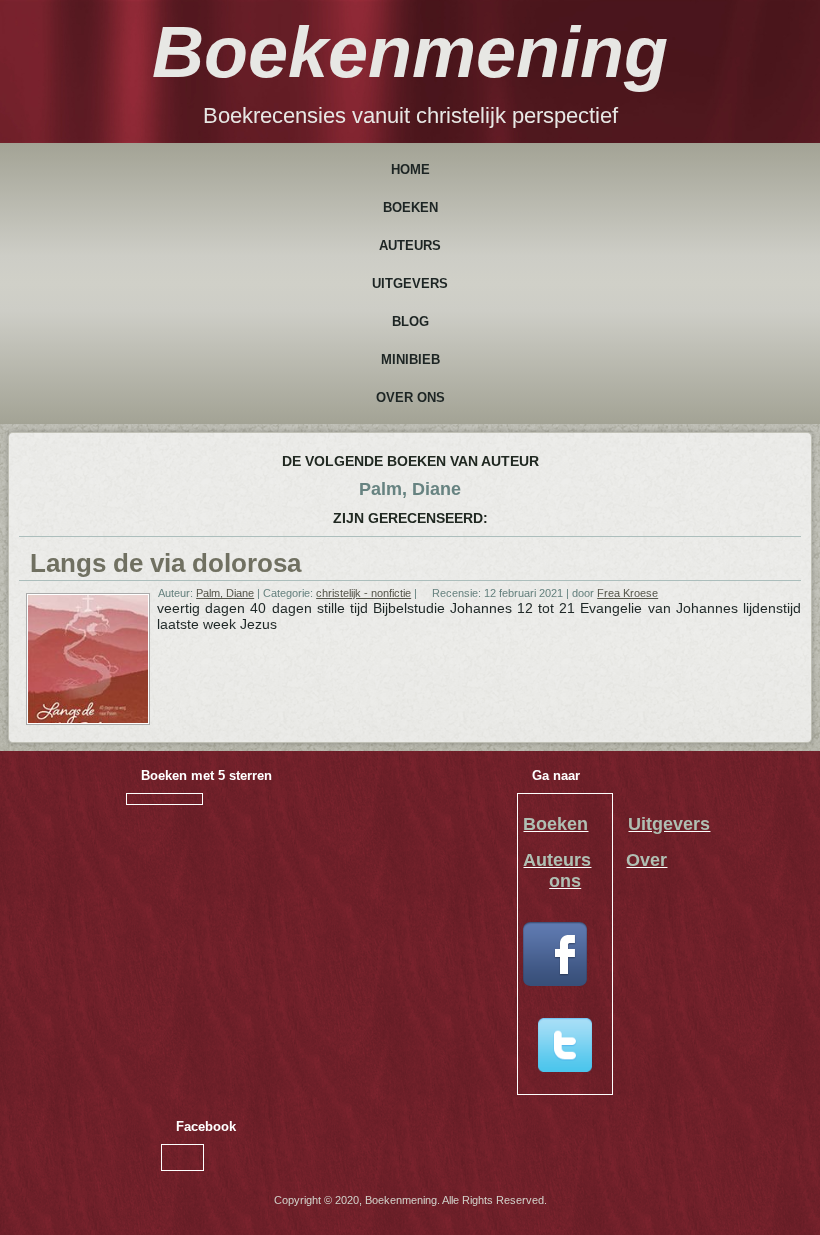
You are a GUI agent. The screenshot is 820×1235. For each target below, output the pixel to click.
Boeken (410, 207)
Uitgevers (410, 283)
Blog (410, 321)
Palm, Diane (225, 593)
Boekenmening (410, 52)
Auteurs (410, 245)
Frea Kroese (627, 593)
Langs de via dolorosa (165, 563)
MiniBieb (410, 359)
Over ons (410, 397)
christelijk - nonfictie (363, 593)
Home (410, 169)
